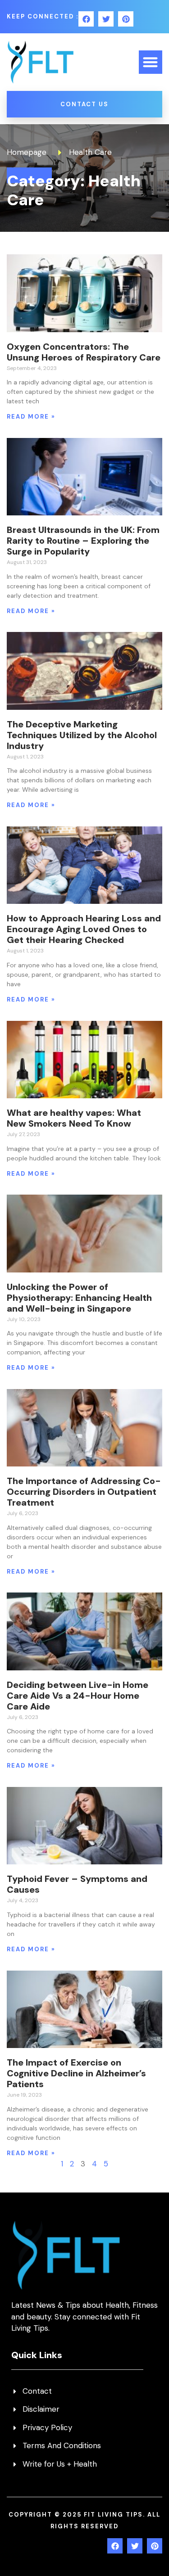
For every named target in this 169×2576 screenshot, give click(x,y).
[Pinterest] (126, 19)
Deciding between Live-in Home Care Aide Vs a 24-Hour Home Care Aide (78, 1696)
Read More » (31, 417)
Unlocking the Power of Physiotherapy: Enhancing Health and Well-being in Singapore (79, 1298)
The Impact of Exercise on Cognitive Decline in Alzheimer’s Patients (76, 2073)
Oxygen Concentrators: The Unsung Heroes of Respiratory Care (84, 352)
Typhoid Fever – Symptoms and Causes (77, 1884)
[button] (151, 62)
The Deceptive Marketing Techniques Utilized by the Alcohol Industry (82, 735)
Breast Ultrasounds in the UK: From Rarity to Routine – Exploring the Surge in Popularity (83, 541)
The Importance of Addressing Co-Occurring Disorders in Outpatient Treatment (84, 1492)
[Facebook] (86, 19)
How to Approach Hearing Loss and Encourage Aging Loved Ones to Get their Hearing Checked (84, 929)
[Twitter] (106, 19)
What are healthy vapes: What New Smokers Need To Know (74, 1118)
